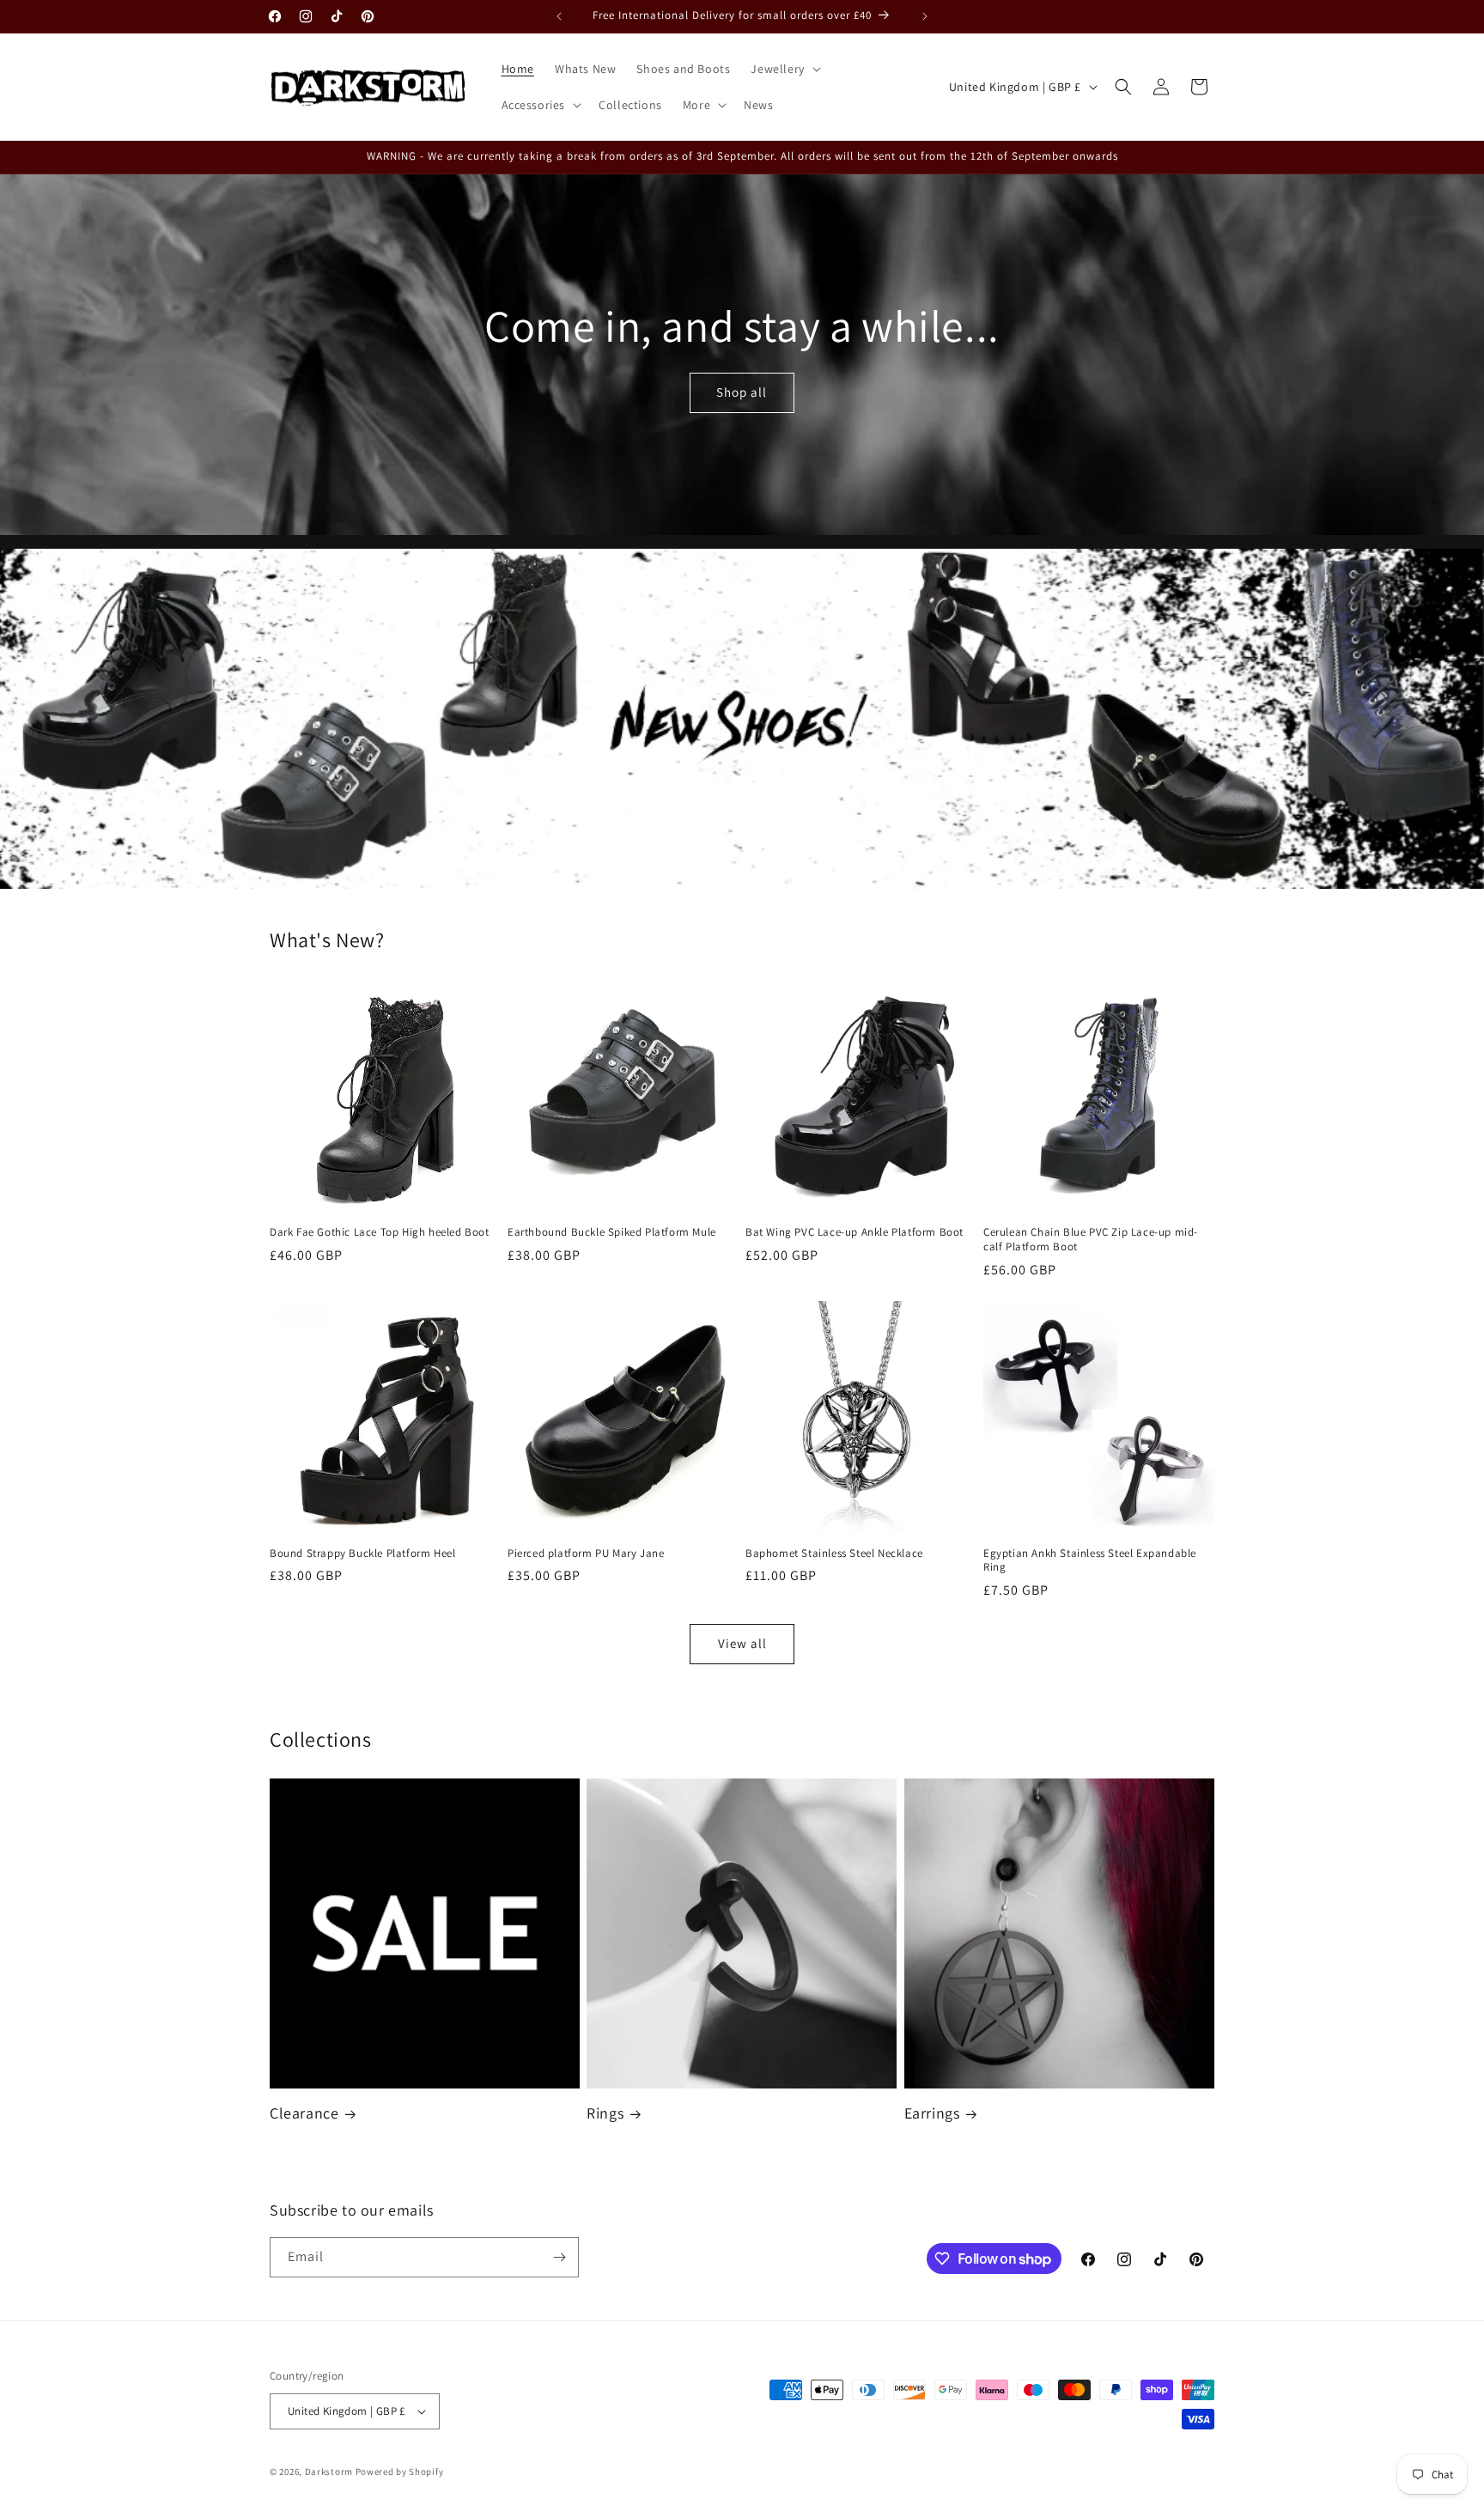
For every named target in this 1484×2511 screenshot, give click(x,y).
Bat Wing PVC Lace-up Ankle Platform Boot (855, 1232)
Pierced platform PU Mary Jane (586, 1553)
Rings (605, 2113)
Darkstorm (329, 2471)
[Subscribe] (559, 2257)
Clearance (304, 2113)
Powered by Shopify (400, 2471)
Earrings (932, 2113)
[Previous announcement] (559, 16)
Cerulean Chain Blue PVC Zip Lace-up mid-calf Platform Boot (1091, 1240)
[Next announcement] (925, 16)
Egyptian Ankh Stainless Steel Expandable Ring (1090, 1561)
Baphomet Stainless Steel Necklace (834, 1553)
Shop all (742, 392)
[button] (784, 69)
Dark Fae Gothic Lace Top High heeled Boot (380, 1232)
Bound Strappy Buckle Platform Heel (362, 1553)
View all (742, 1643)
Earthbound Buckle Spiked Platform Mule (612, 1232)
